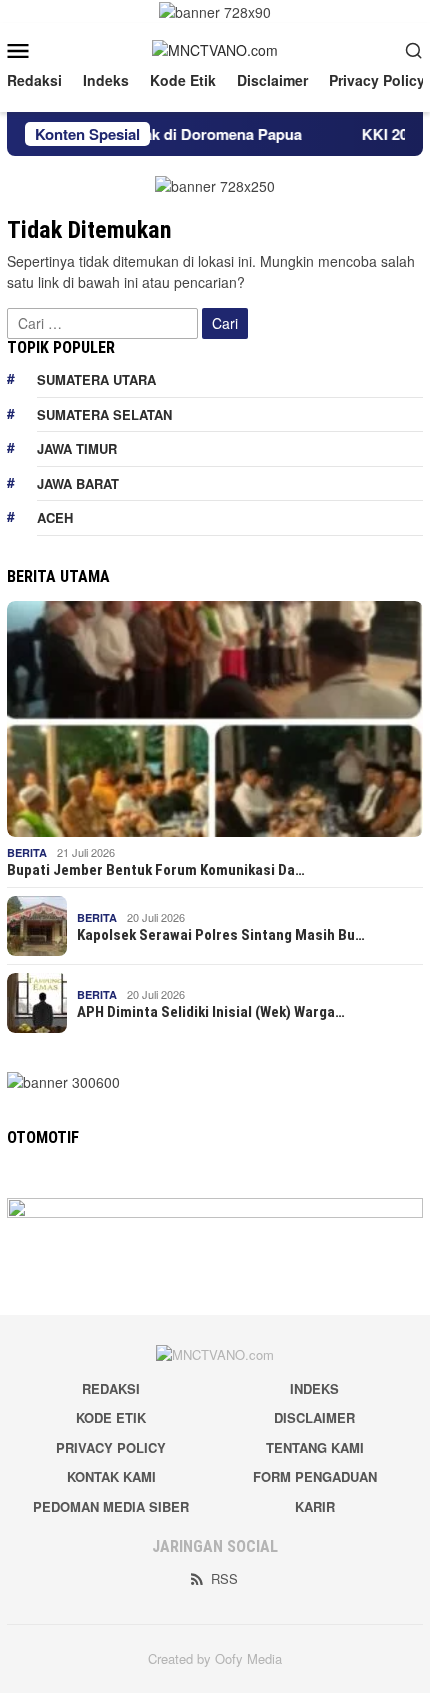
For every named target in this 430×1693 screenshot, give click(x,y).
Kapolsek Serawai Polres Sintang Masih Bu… (221, 935)
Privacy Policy (111, 1447)
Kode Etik (111, 1417)
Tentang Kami (315, 1447)
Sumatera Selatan (104, 414)
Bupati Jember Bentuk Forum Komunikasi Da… (156, 870)
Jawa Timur (77, 448)
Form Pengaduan (315, 1476)
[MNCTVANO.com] (215, 48)
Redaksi (111, 1388)
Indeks (314, 1388)
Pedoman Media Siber (111, 1506)
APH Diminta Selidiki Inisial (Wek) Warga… (211, 1012)
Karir (315, 1506)
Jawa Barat (78, 483)
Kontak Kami (111, 1476)
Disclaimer (314, 1417)
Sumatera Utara (96, 379)
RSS (224, 1578)
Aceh (55, 517)
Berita (27, 852)
